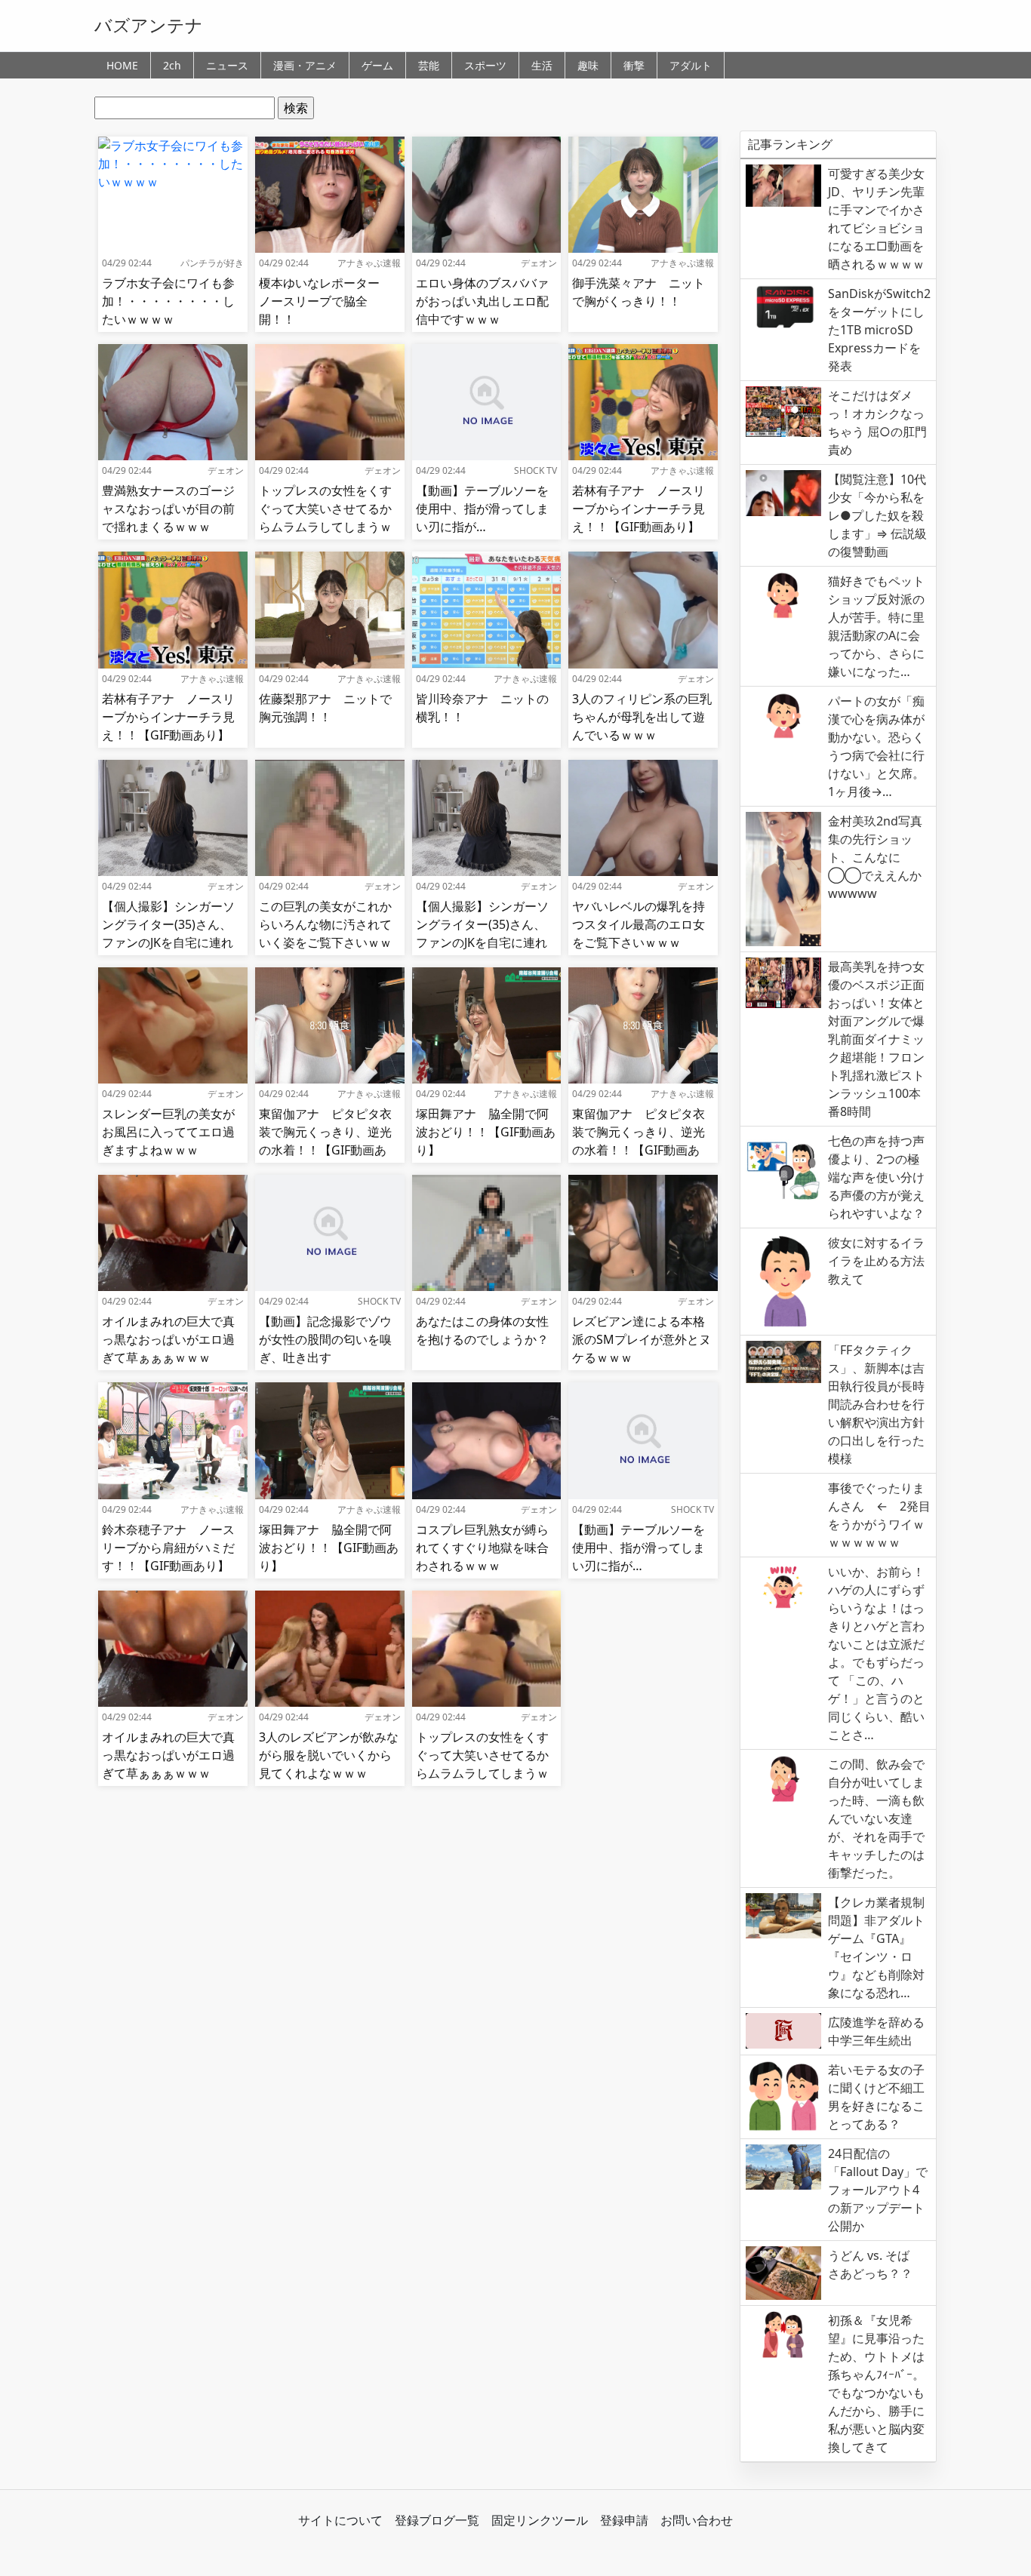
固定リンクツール (540, 2520)
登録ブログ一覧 (437, 2520)
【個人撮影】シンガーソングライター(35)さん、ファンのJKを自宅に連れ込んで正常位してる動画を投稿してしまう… (168, 942)
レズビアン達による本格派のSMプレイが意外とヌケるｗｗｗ (642, 1339)
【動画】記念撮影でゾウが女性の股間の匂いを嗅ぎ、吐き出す (325, 1339)
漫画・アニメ (305, 65)
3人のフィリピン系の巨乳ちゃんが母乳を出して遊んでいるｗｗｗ (642, 717)
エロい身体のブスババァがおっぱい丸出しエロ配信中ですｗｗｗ (482, 301)
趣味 (588, 65)
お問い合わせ (697, 2520)
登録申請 (624, 2520)
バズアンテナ (149, 25)
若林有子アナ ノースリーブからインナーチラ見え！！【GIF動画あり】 (639, 509)
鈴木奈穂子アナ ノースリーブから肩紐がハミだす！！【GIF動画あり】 (168, 1548)
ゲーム (377, 65)
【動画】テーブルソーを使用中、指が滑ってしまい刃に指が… (482, 509)
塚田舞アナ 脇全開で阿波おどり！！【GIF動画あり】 (486, 1132)
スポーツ (485, 65)
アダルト (691, 65)
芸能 (429, 65)
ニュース (227, 65)
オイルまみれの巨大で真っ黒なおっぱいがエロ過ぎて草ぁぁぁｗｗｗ (168, 1339)
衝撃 (634, 65)
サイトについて (340, 2520)
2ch (172, 65)
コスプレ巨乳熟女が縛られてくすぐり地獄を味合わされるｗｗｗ (482, 1548)
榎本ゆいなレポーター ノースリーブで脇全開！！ (325, 301)
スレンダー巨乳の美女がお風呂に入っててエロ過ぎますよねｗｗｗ (168, 1132)
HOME (122, 65)
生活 (542, 65)
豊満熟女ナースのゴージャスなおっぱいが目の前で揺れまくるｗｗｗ (168, 509)
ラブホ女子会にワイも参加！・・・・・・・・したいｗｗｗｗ (168, 301)
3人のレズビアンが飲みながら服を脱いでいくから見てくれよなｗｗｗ (329, 1755)
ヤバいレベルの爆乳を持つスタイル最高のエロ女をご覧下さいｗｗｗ (639, 924)
